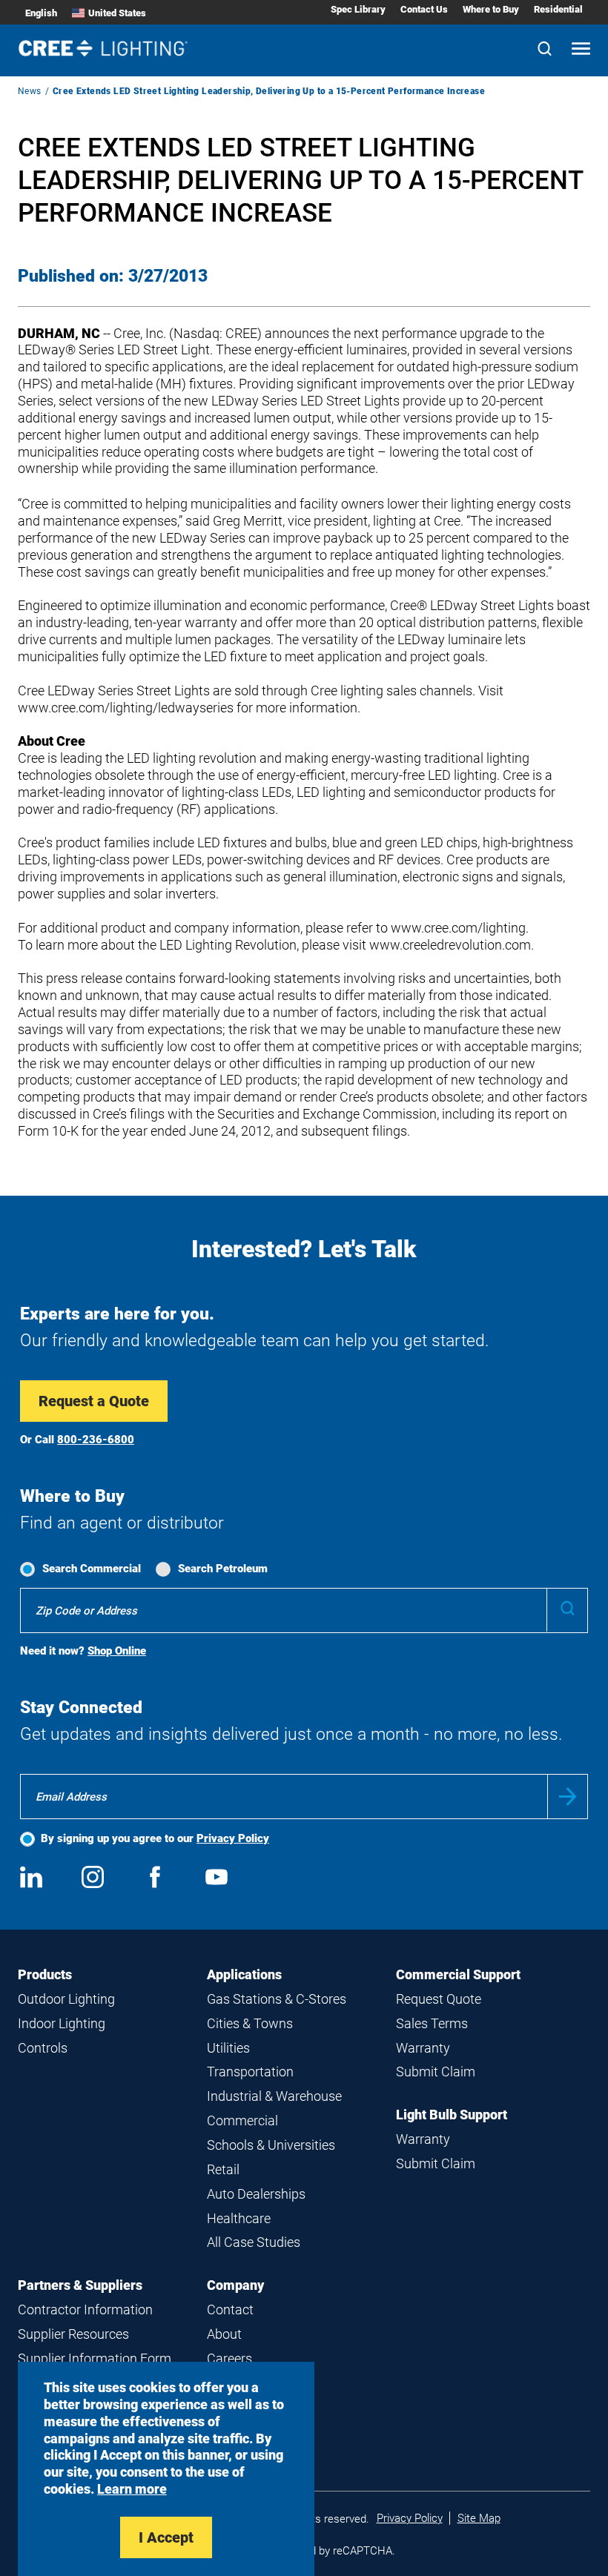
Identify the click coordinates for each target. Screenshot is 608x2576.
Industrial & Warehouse (274, 2096)
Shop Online (117, 1651)
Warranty (423, 2048)
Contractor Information (85, 2310)
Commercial (242, 2120)
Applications (244, 1974)
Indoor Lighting (62, 2023)
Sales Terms (432, 2023)
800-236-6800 (96, 1440)
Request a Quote (94, 1401)
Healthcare (239, 2218)
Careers (229, 2358)
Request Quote (439, 1999)
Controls (43, 2048)
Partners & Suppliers (80, 2285)
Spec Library (358, 9)
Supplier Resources (73, 2334)
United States (117, 13)
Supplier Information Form (95, 2358)
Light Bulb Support (452, 2115)
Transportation (250, 2072)
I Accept (166, 2537)
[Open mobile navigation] (581, 50)
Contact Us (424, 9)
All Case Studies (254, 2242)
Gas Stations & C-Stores (277, 1999)
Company (235, 2285)
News (30, 91)
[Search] (545, 50)
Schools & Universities (271, 2145)
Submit (568, 1797)
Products (45, 1974)
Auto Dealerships (256, 2194)
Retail (223, 2169)
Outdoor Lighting (66, 1999)
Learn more (132, 2489)
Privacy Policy (233, 1838)
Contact (230, 2310)
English (41, 13)
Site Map (479, 2518)
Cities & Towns (250, 2023)
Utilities (228, 2048)
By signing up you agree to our (155, 1838)
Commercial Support (458, 1974)
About (224, 2334)
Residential (558, 9)
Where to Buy (491, 9)
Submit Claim (436, 2072)
